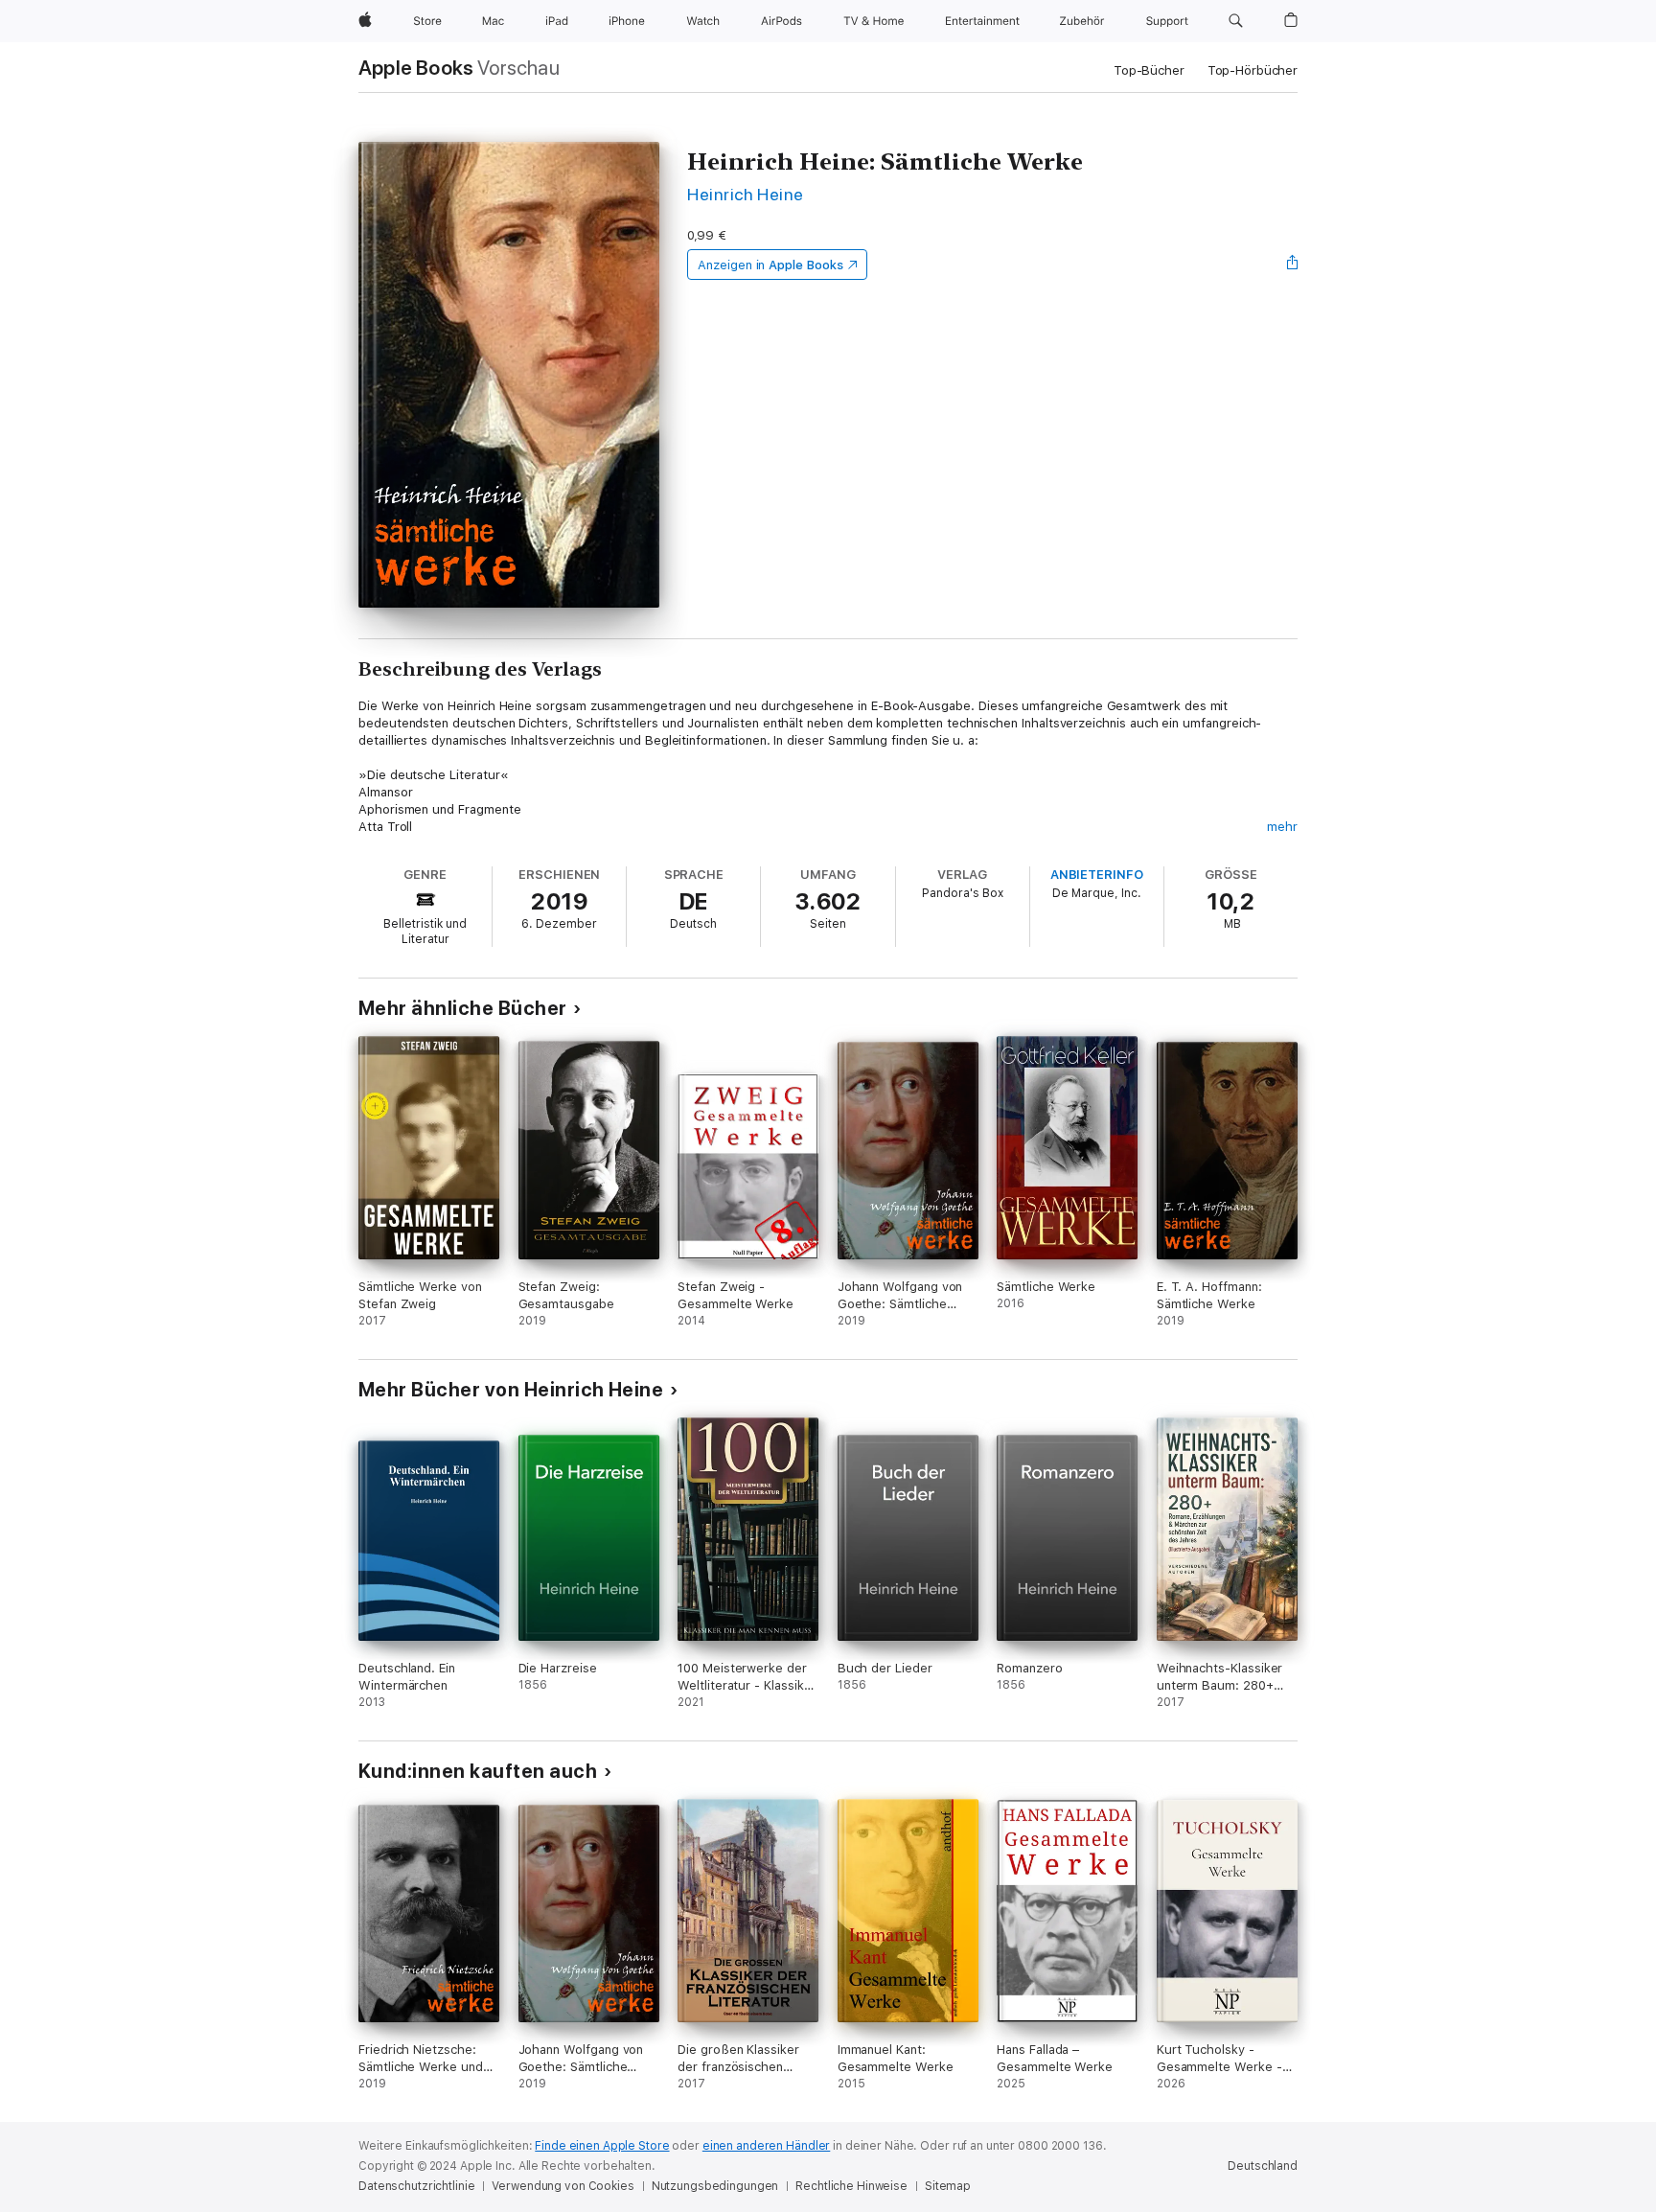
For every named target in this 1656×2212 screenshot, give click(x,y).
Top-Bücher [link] (1149, 70)
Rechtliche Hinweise (851, 2186)
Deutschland (1263, 2166)
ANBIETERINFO (1097, 875)
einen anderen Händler (766, 2146)
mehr (1282, 827)
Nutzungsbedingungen (715, 2186)
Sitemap (948, 2186)
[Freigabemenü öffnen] (1293, 265)
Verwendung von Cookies (563, 2186)
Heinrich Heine (746, 194)
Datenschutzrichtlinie (416, 2186)
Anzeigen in (770, 265)
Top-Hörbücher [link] (1253, 70)
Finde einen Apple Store (602, 2146)
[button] (1236, 21)
